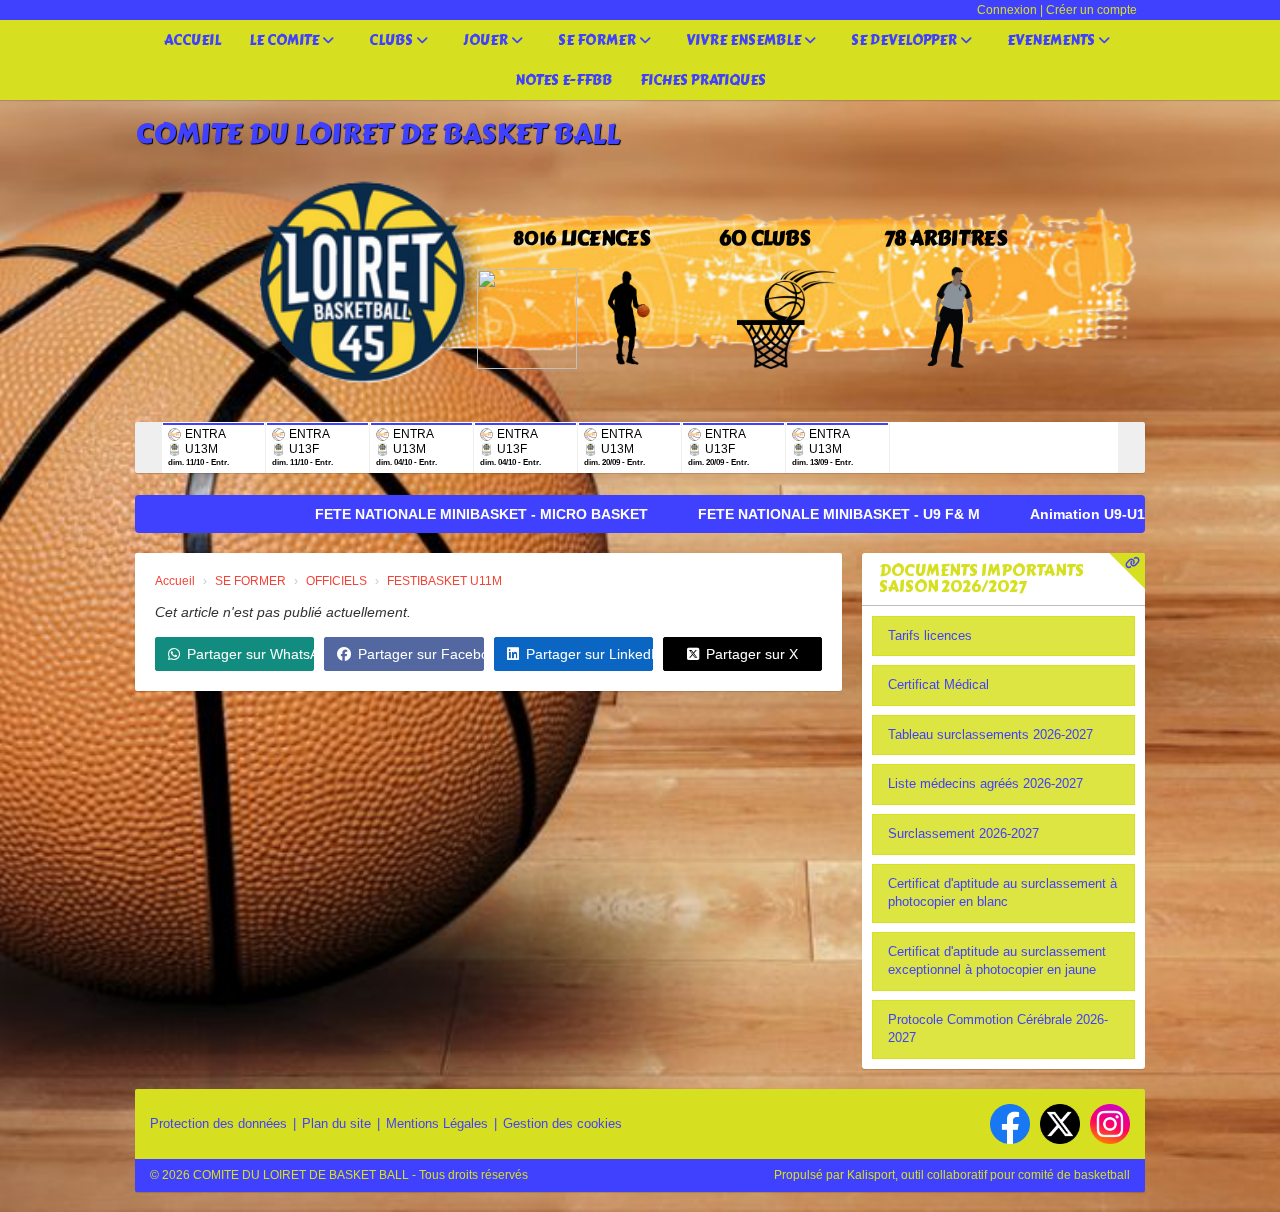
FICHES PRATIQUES (703, 80)
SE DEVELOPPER (905, 40)
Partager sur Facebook (420, 654)
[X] (1060, 1124)
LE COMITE (285, 40)
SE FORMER (598, 40)
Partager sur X (752, 654)
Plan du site (336, 1123)
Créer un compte (1091, 10)
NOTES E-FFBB (563, 80)
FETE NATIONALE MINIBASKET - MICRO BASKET (409, 514)
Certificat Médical (938, 684)
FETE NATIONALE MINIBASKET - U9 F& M (767, 514)
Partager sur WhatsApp (250, 654)
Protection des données (218, 1123)
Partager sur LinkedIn (589, 654)
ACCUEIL (192, 40)
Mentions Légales (437, 1123)
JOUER (487, 40)
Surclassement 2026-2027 (963, 833)
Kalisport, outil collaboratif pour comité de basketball (988, 1175)
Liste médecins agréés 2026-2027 (985, 783)
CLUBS (392, 40)
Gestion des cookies (562, 1123)
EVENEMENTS (1052, 40)
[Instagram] (1110, 1124)
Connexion (1007, 10)
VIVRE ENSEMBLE (745, 40)
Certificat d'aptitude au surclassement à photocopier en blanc (1002, 893)
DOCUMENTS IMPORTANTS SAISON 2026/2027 (981, 578)
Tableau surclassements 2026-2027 (990, 734)
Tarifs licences (930, 635)
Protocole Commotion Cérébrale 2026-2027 (998, 1029)
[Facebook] (1010, 1124)
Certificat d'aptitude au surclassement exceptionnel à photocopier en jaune (997, 961)
